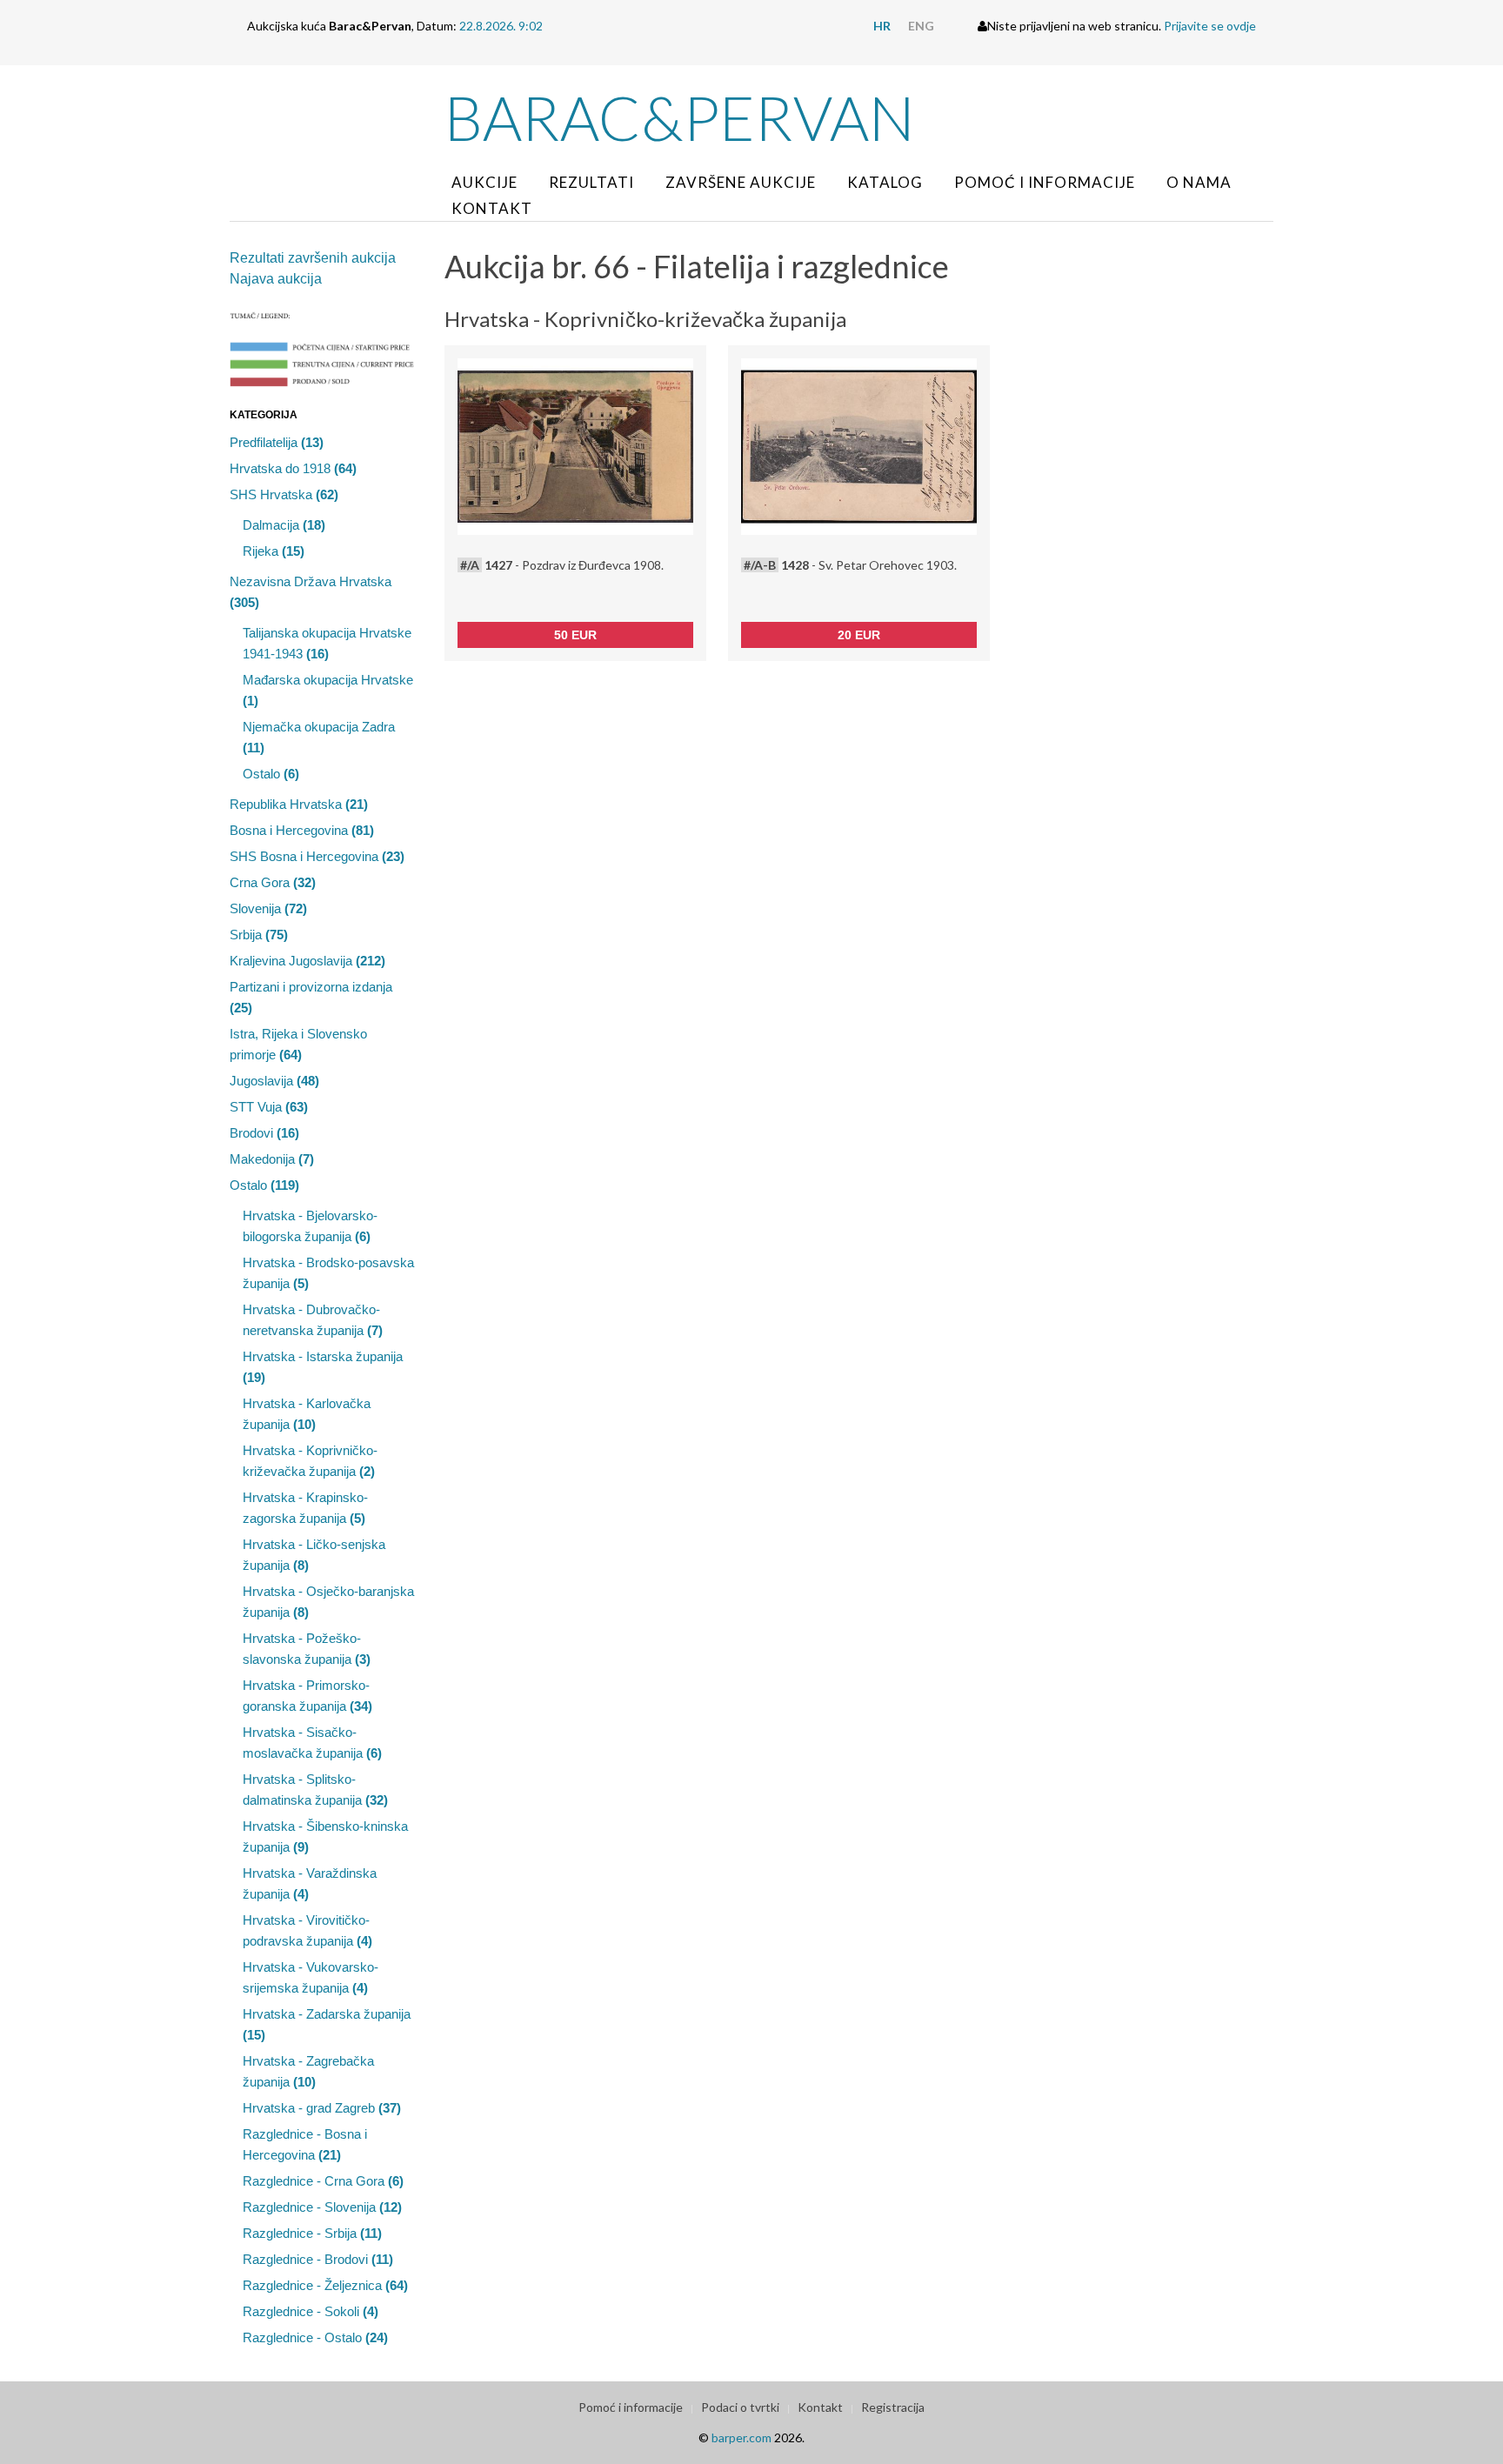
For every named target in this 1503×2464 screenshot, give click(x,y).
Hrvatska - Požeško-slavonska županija (307, 1649)
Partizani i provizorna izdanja (311, 997)
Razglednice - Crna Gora (323, 2181)
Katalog (885, 182)
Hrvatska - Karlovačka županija (307, 1414)
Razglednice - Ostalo (315, 2337)
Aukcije (484, 182)
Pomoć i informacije (1045, 182)
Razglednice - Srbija (312, 2233)
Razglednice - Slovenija (322, 2207)
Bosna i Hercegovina (302, 830)
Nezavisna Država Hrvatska (311, 592)
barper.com (741, 2437)
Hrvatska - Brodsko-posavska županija (328, 1273)
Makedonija (272, 1159)
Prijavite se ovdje (1210, 26)
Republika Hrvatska (299, 804)
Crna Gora (273, 882)
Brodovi (264, 1133)
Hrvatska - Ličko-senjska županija (314, 1555)
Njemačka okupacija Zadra (319, 737)
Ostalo (271, 774)
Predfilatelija (277, 442)
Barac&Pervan (680, 117)
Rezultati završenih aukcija (313, 258)
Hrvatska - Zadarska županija (327, 2024)
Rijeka (274, 551)
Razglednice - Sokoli (311, 2311)
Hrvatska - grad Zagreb (322, 2108)
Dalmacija (284, 525)
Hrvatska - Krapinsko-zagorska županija (305, 1508)
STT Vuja (269, 1107)
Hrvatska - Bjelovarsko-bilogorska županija (310, 1226)
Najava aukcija (276, 279)
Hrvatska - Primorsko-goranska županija (307, 1696)
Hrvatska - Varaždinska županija (310, 1883)
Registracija (893, 2407)
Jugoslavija (274, 1081)
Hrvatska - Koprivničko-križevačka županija (310, 1461)
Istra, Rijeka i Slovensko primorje (298, 1044)
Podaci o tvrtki (740, 2407)
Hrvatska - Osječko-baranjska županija (328, 1602)
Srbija (259, 935)
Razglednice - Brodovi (318, 2259)
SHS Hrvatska (284, 494)
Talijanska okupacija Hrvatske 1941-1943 (327, 643)
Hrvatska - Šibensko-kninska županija (325, 1836)
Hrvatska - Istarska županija (323, 1367)
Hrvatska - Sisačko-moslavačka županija (312, 1743)
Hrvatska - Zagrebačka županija (308, 2071)
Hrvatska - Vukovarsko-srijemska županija (311, 1977)
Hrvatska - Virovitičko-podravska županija (307, 1930)
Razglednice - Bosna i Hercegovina (305, 2144)
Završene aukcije (741, 182)
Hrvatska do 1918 (293, 468)
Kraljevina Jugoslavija (307, 961)
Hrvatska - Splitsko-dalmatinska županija (315, 1790)
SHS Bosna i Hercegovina (317, 856)
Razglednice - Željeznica (325, 2285)
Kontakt (492, 208)
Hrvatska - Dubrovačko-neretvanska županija (313, 1320)
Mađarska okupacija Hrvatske (328, 690)
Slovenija (268, 908)
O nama (1199, 182)
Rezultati (591, 182)
